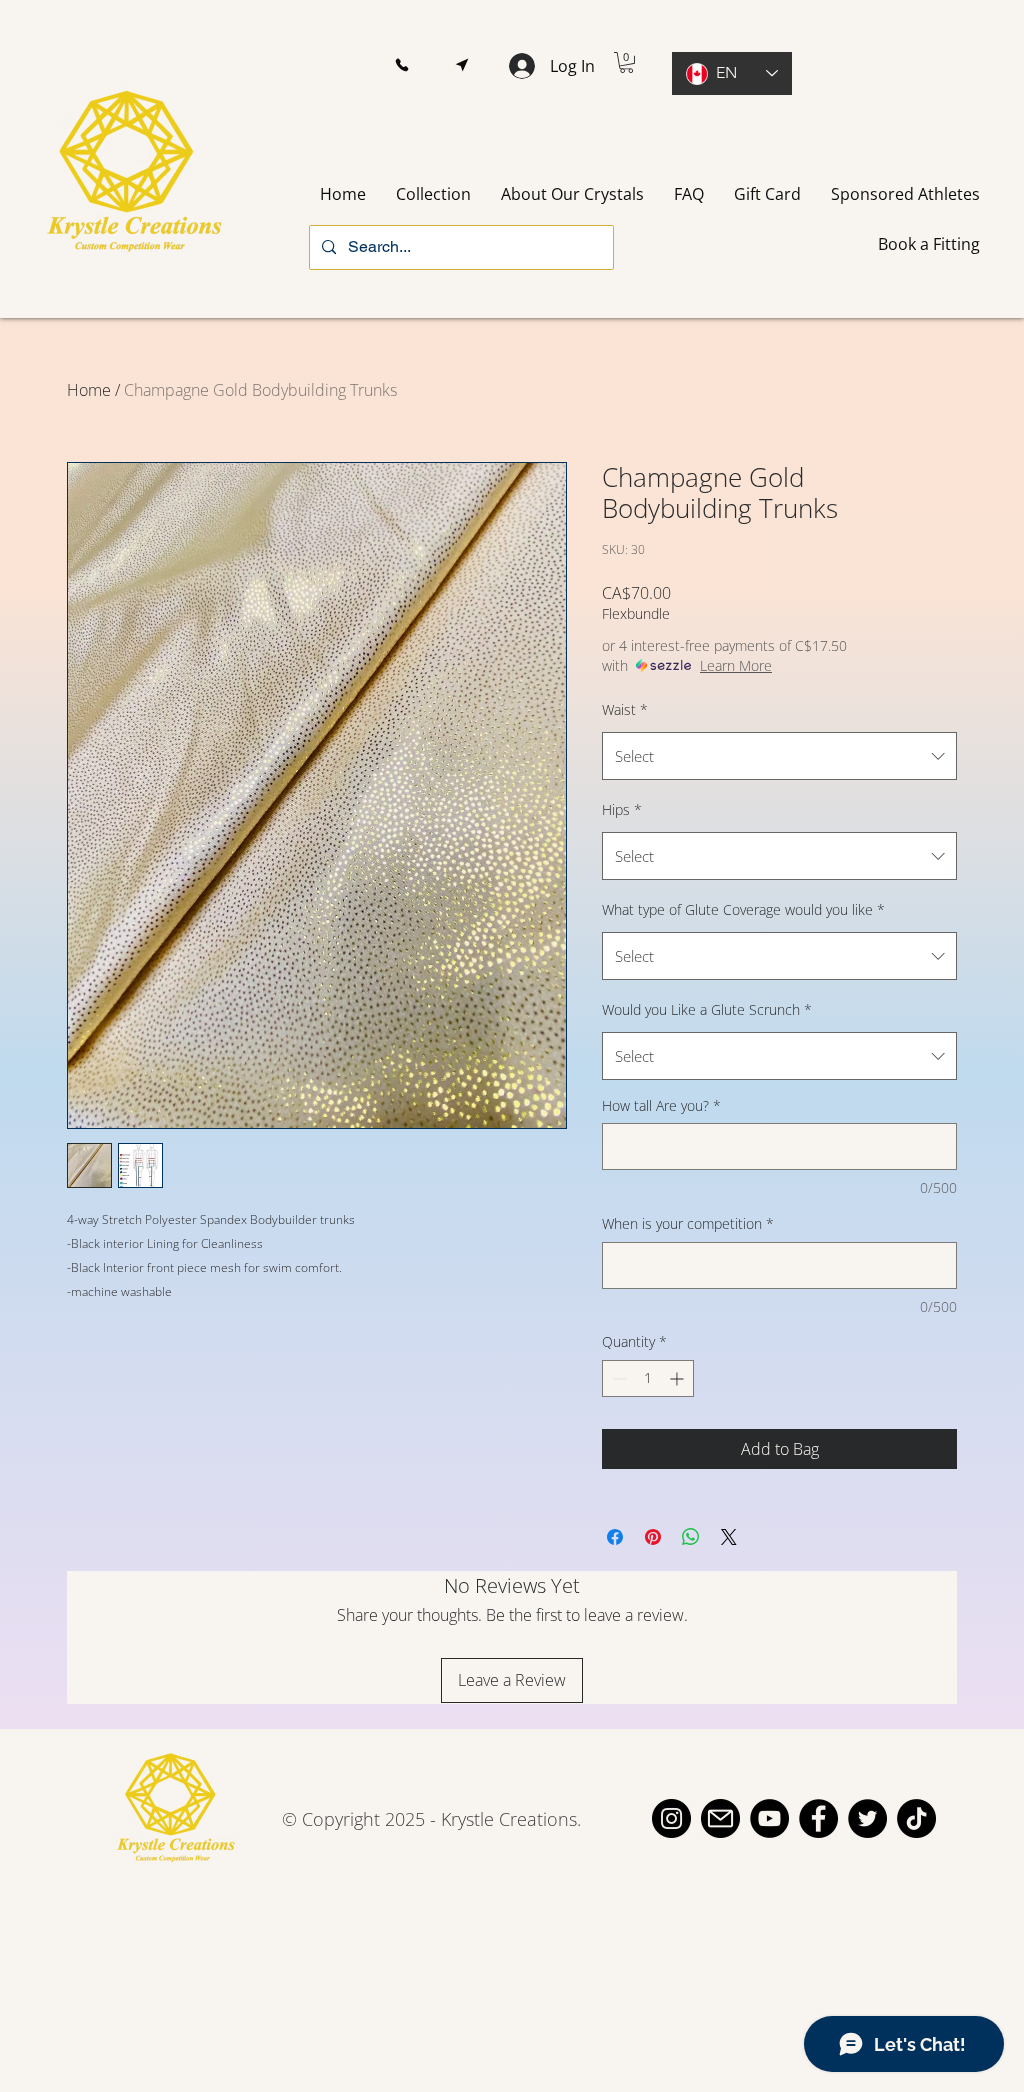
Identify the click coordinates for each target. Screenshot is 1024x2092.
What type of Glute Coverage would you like (743, 909)
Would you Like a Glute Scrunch (707, 1009)
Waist (625, 709)
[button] (401, 65)
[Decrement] (617, 1378)
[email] (720, 1818)
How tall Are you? (661, 1105)
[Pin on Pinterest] (653, 1537)
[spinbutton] (648, 1378)
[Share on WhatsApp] (691, 1537)
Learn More (736, 665)
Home (89, 390)
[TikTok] (916, 1818)
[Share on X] (729, 1537)
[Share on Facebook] (615, 1537)
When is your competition (688, 1223)
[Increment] (678, 1378)
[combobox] (779, 756)
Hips (622, 809)
